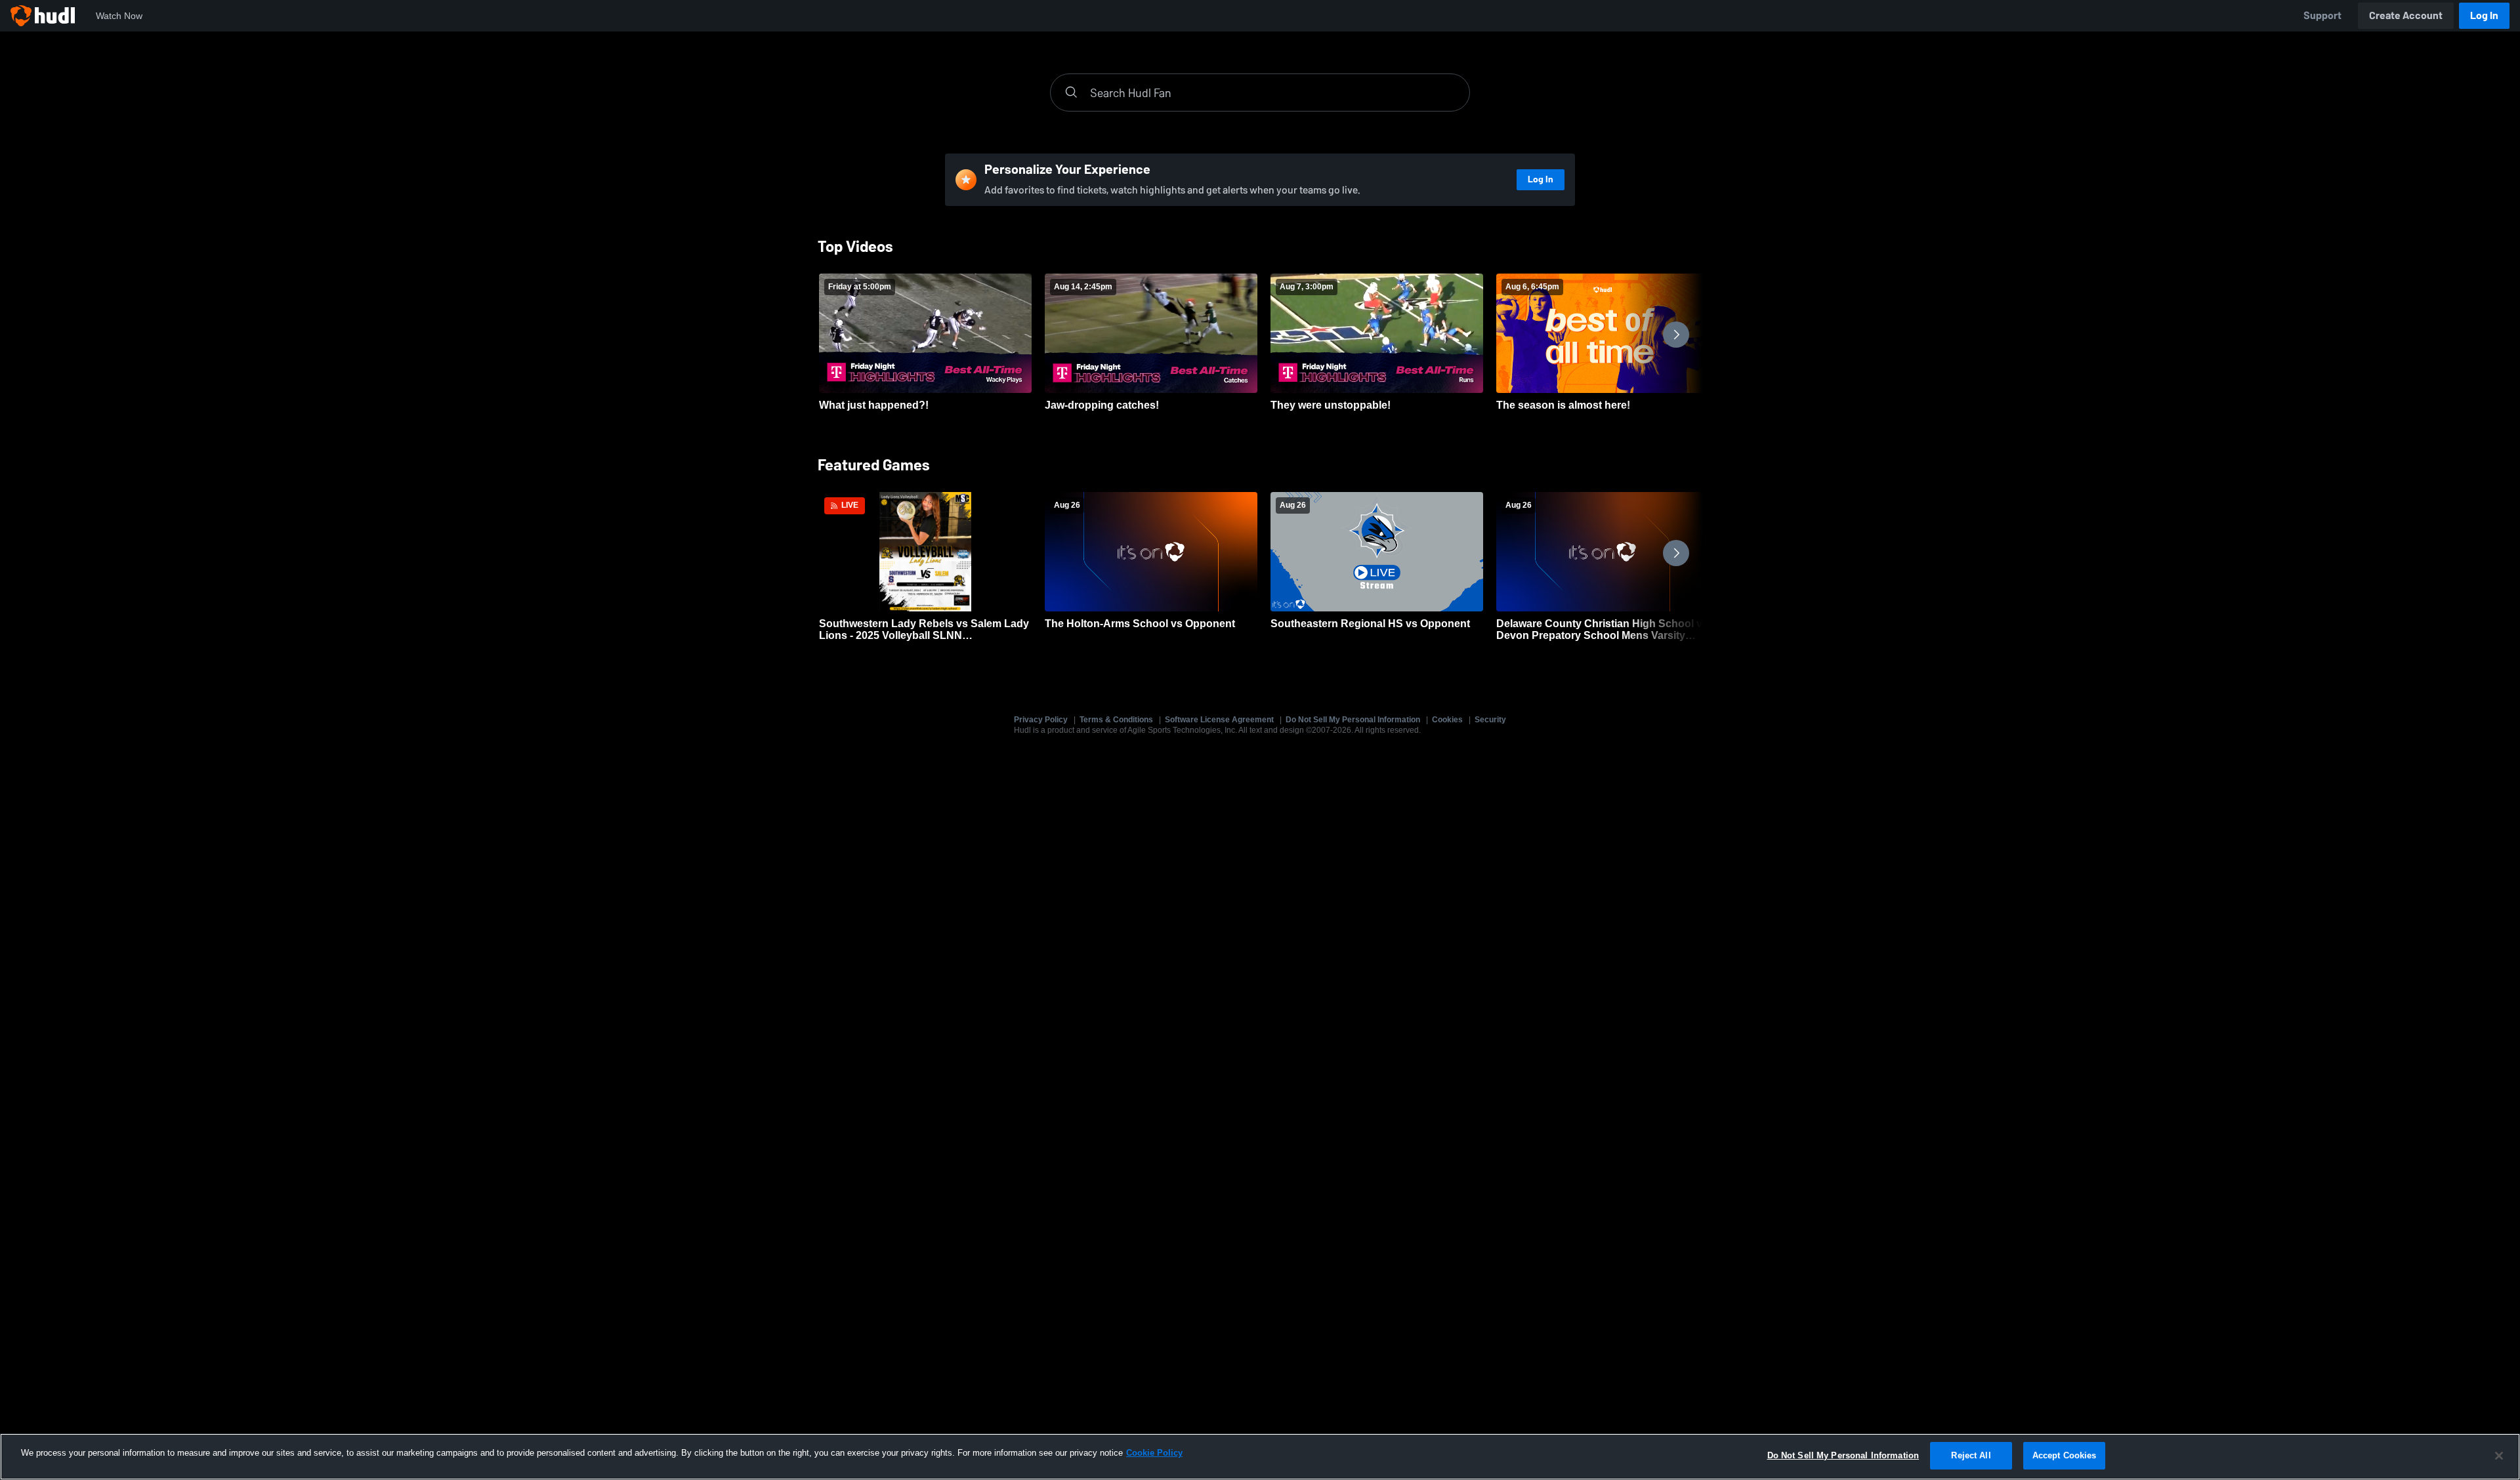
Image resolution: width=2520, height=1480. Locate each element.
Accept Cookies (2065, 1455)
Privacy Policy (1041, 720)
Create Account (2406, 15)
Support (2322, 15)
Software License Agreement (1219, 720)
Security (1490, 720)
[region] (1260, 1457)
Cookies (1447, 720)
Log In (2484, 15)
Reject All (1971, 1455)
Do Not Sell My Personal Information (1353, 720)
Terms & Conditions (1116, 720)
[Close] (2499, 1456)
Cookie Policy (1154, 1453)
